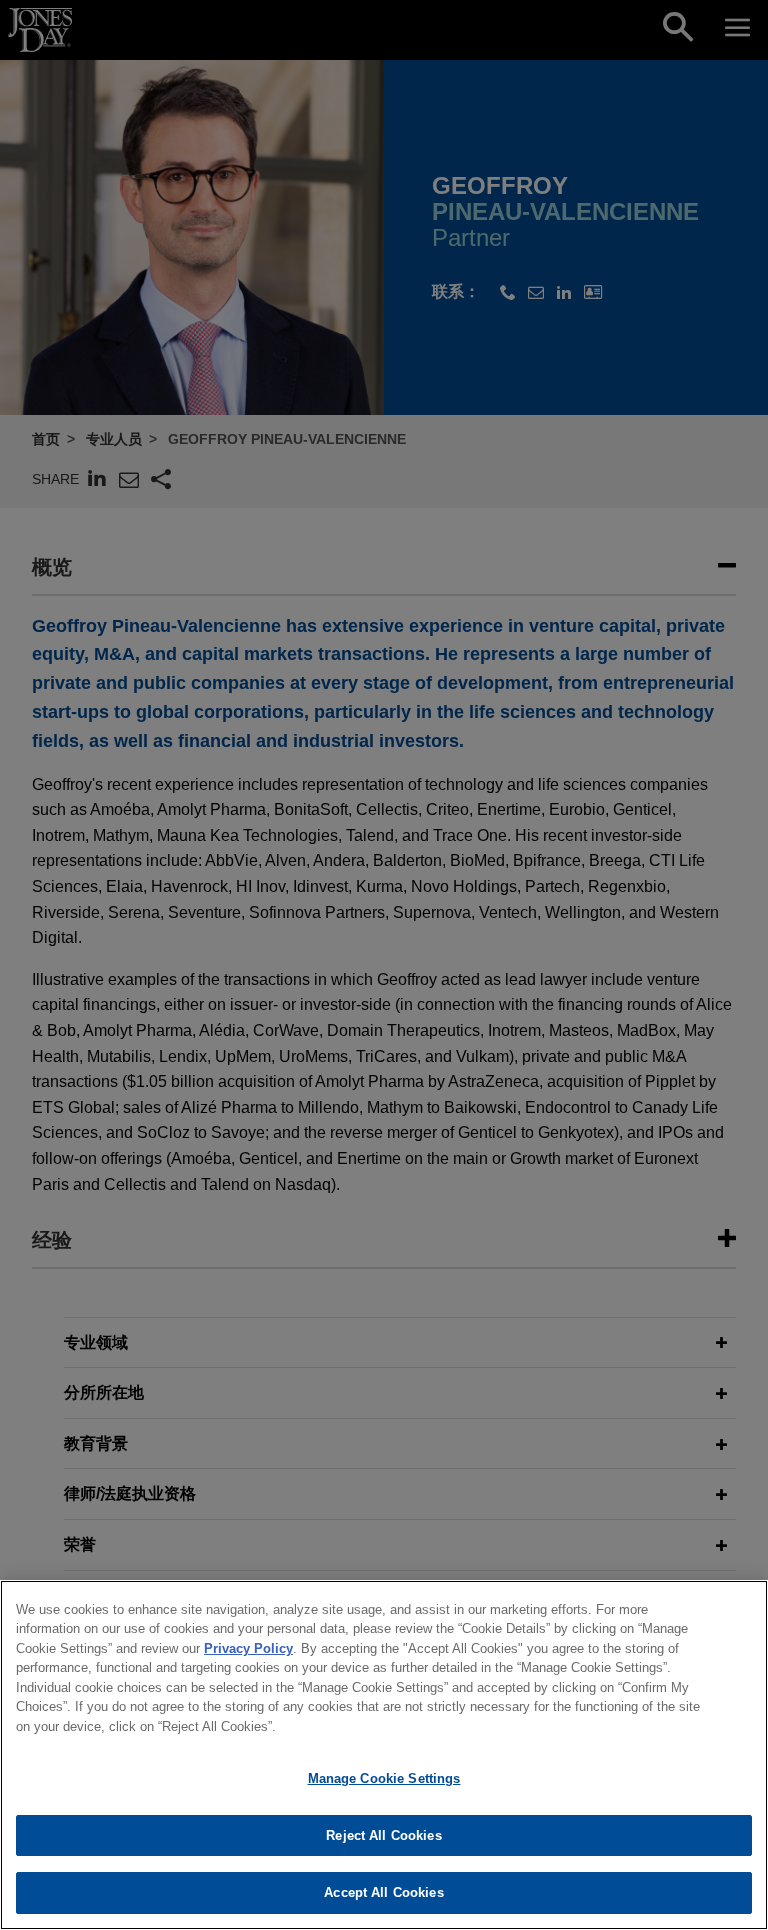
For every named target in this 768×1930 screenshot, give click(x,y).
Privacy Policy (248, 1648)
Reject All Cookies (383, 1835)
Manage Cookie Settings (384, 1778)
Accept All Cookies (383, 1892)
